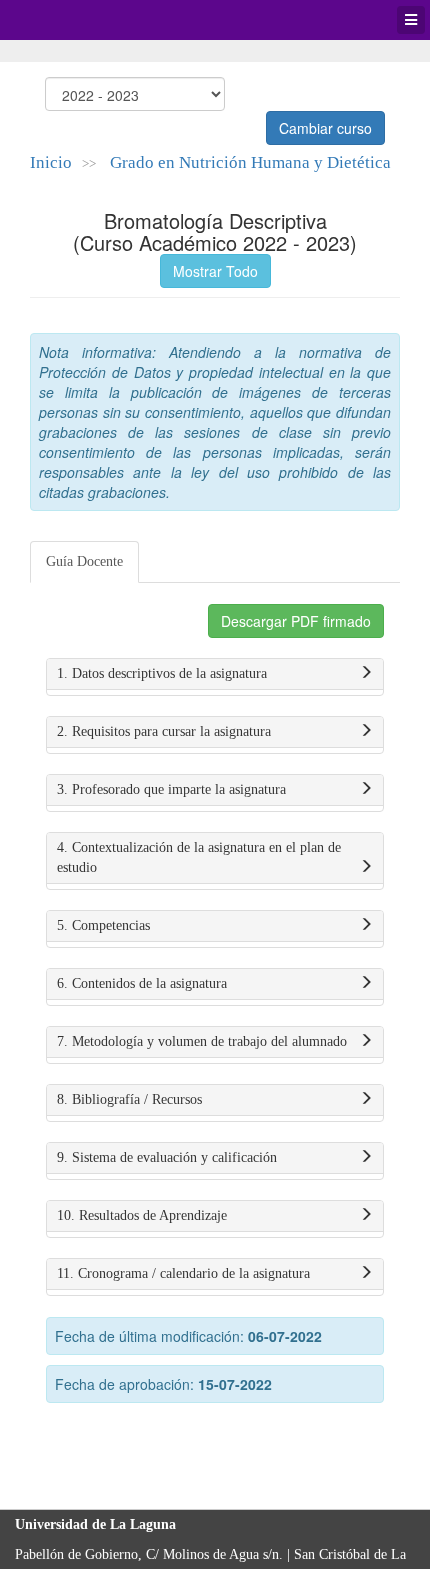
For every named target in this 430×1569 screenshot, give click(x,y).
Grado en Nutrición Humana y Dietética (250, 162)
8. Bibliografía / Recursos (129, 1099)
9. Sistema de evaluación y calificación (167, 1157)
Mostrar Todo (215, 271)
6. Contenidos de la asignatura (142, 983)
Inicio (51, 162)
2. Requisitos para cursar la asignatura (164, 731)
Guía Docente (84, 561)
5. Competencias (103, 925)
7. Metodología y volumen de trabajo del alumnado (202, 1041)
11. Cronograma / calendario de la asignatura (183, 1273)
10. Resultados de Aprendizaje (142, 1215)
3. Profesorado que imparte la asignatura (171, 789)
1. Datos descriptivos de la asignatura (162, 673)
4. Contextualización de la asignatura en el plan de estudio (199, 857)
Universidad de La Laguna (70, 20)
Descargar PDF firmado (296, 621)
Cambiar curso (325, 128)
